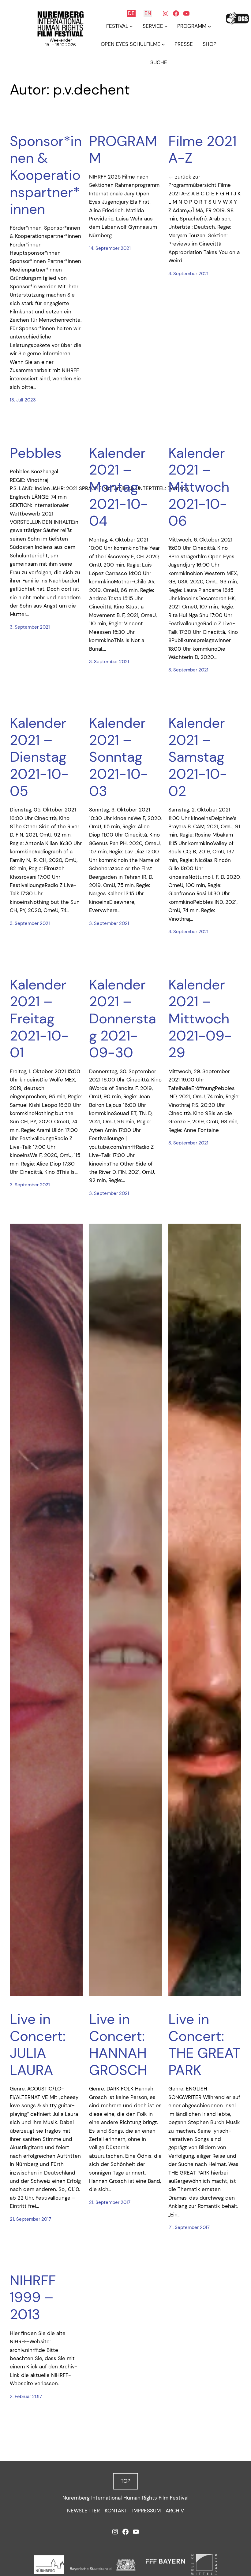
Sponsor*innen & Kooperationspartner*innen (46, 175)
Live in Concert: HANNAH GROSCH (118, 2045)
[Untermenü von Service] (166, 26)
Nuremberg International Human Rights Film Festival (125, 2498)
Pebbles (36, 453)
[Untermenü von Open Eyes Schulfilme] (163, 44)
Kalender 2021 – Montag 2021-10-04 (118, 487)
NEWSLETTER (83, 2511)
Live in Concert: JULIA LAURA (38, 2045)
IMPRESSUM (146, 2511)
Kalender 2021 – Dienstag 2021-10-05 (39, 757)
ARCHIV (175, 2511)
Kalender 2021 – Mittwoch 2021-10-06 (199, 487)
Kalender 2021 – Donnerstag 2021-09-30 (123, 1019)
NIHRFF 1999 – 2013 (33, 2298)
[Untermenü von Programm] (209, 26)
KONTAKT (116, 2511)
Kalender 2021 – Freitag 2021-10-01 (39, 1019)
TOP (125, 2481)
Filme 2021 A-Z (202, 150)
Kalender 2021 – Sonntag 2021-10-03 (118, 757)
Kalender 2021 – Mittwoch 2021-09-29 (200, 1019)
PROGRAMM (123, 150)
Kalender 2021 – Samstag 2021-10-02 (198, 757)
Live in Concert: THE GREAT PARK (204, 2045)
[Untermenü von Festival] (131, 26)
